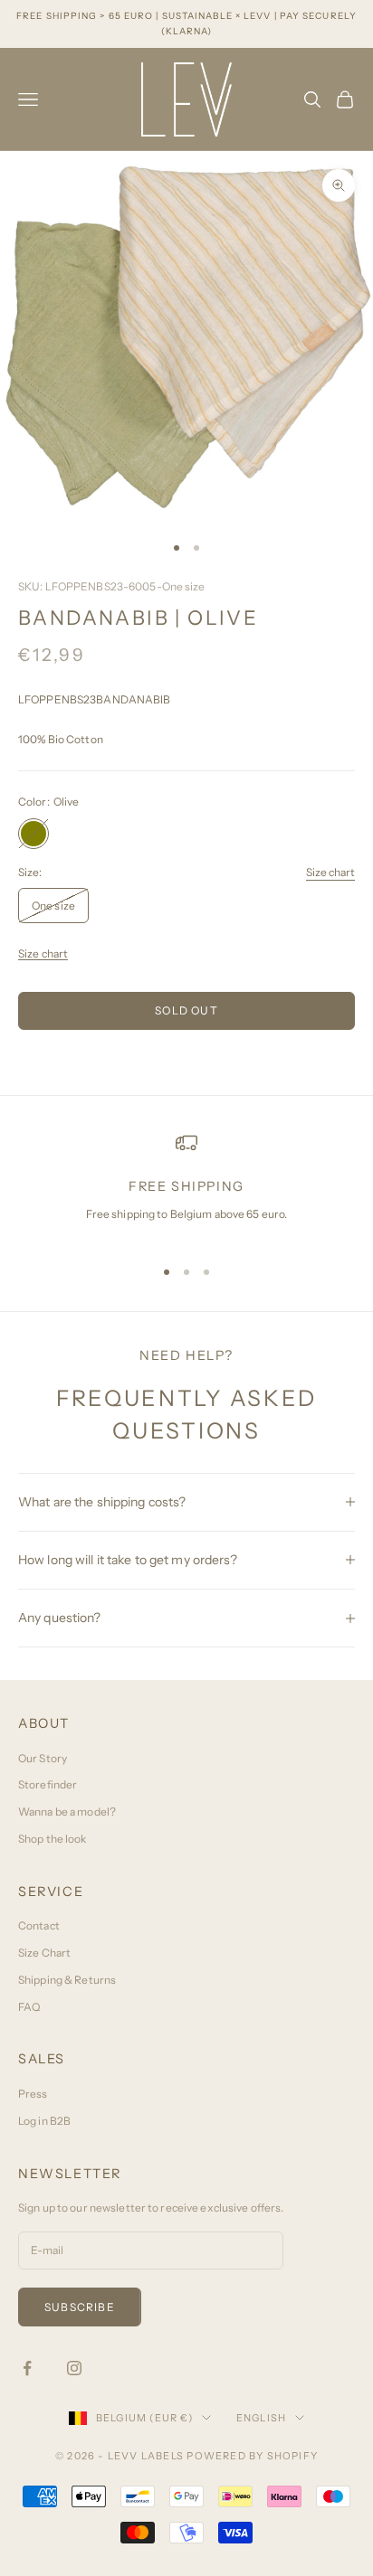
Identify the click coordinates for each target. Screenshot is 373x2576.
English (261, 2418)
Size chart (330, 872)
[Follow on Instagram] (74, 2368)
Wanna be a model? (67, 1812)
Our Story (43, 1758)
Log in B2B (44, 2121)
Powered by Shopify (252, 2456)
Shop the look (53, 1839)
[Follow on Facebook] (27, 2368)
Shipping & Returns (67, 1980)
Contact (39, 1925)
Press (33, 2094)
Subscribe (80, 2307)
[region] (186, 1186)
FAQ (29, 2007)
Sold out (186, 1010)
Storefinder (48, 1784)
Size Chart (44, 1953)
